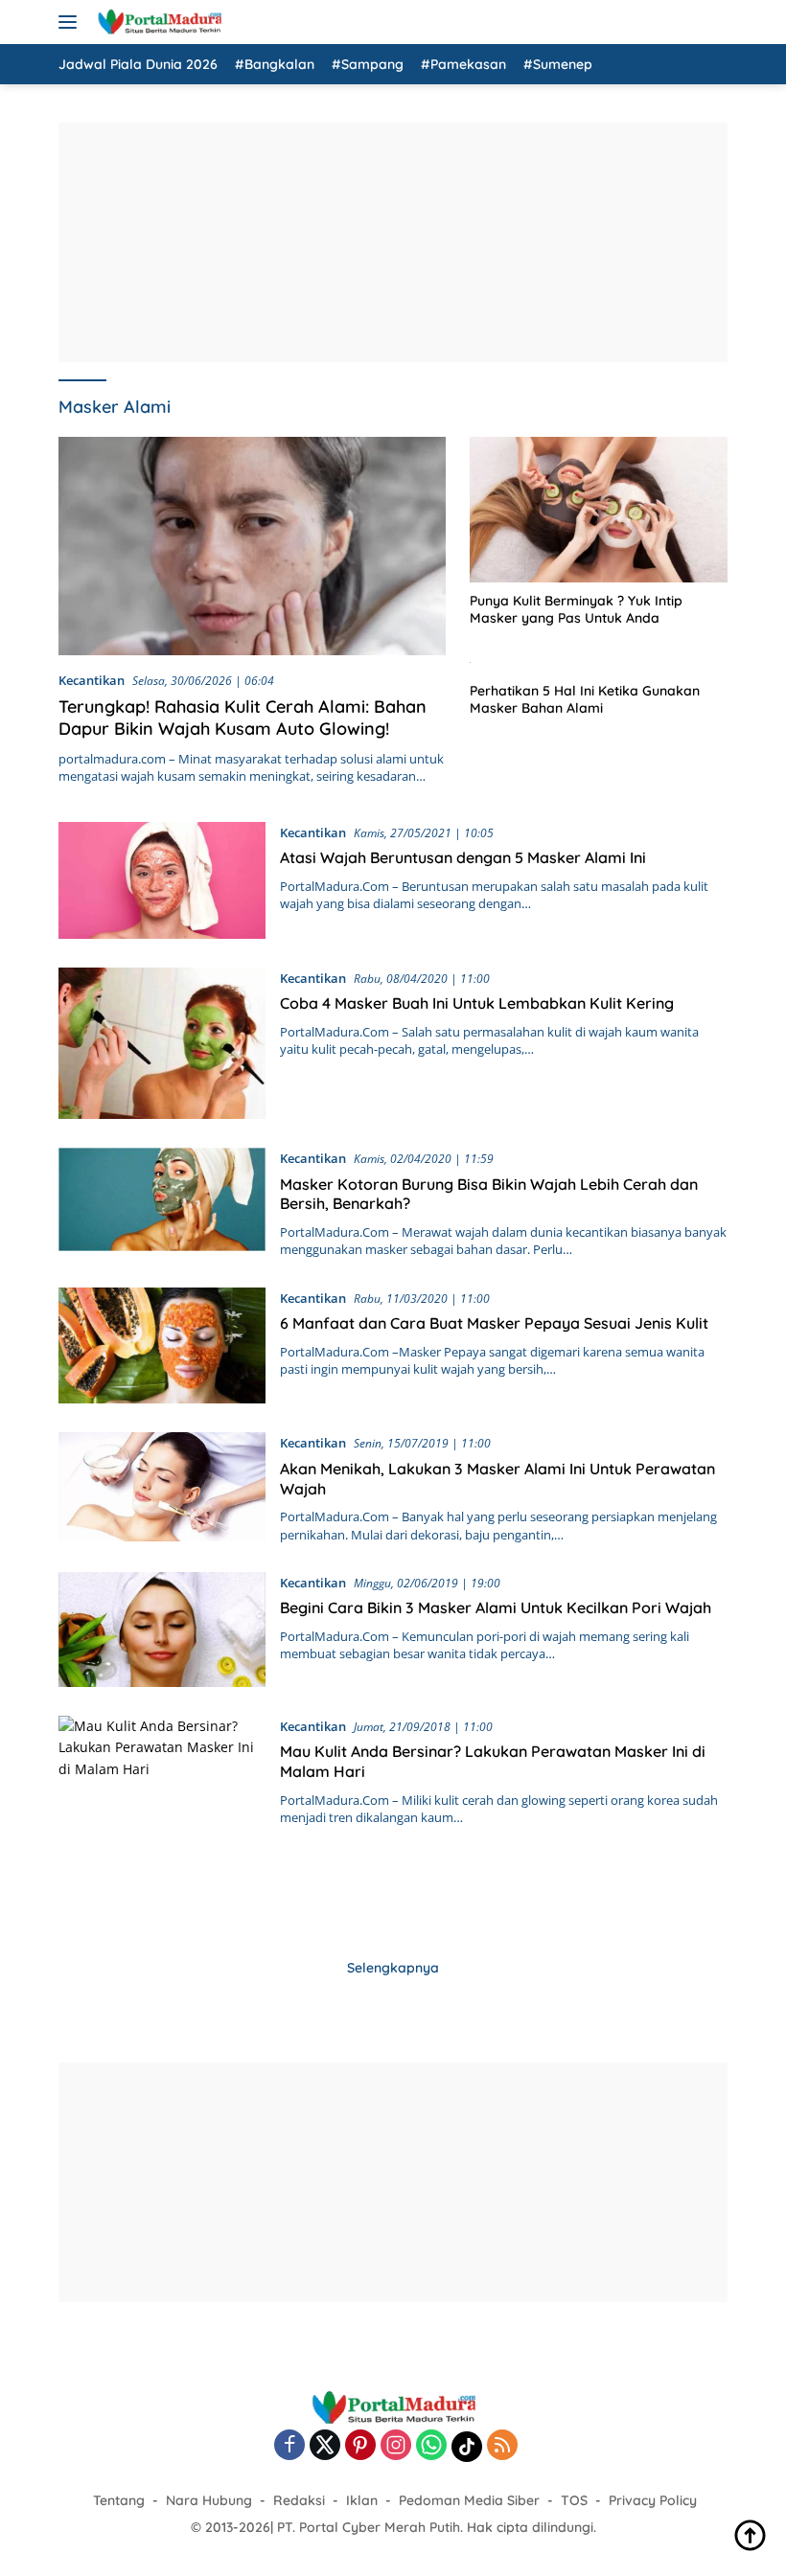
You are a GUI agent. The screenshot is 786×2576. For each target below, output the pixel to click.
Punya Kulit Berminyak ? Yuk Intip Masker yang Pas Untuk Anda (576, 609)
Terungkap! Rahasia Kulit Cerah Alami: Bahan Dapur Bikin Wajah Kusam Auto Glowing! (243, 718)
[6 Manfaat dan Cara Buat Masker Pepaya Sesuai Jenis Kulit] (162, 1346)
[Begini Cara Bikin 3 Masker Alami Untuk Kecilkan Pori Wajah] (162, 1630)
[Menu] (71, 22)
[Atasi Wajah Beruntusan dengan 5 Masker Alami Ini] (162, 880)
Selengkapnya (393, 1968)
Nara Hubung (209, 2500)
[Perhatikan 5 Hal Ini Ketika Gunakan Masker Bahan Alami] (599, 661)
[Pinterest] (360, 2446)
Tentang (119, 2500)
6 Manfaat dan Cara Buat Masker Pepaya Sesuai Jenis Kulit (494, 1323)
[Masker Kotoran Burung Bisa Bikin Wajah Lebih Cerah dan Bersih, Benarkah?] (162, 1203)
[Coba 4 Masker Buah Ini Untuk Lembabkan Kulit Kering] (162, 1043)
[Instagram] (396, 2446)
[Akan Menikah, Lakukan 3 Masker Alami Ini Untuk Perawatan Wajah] (162, 1487)
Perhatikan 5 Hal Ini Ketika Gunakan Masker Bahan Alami (585, 699)
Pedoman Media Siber (469, 2500)
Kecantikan (92, 680)
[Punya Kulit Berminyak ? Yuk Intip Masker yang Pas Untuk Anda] (599, 509)
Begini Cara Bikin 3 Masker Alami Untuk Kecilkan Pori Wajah (496, 1607)
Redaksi (299, 2500)
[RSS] (502, 2446)
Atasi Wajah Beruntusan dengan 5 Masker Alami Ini (463, 857)
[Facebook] (289, 2446)
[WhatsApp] (431, 2446)
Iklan (362, 2500)
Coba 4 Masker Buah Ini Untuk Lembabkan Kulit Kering (477, 1003)
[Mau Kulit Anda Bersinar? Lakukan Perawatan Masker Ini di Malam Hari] (162, 1819)
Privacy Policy (653, 2500)
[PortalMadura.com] (157, 22)
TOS (574, 2500)
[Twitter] (325, 2446)
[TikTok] (467, 2447)
